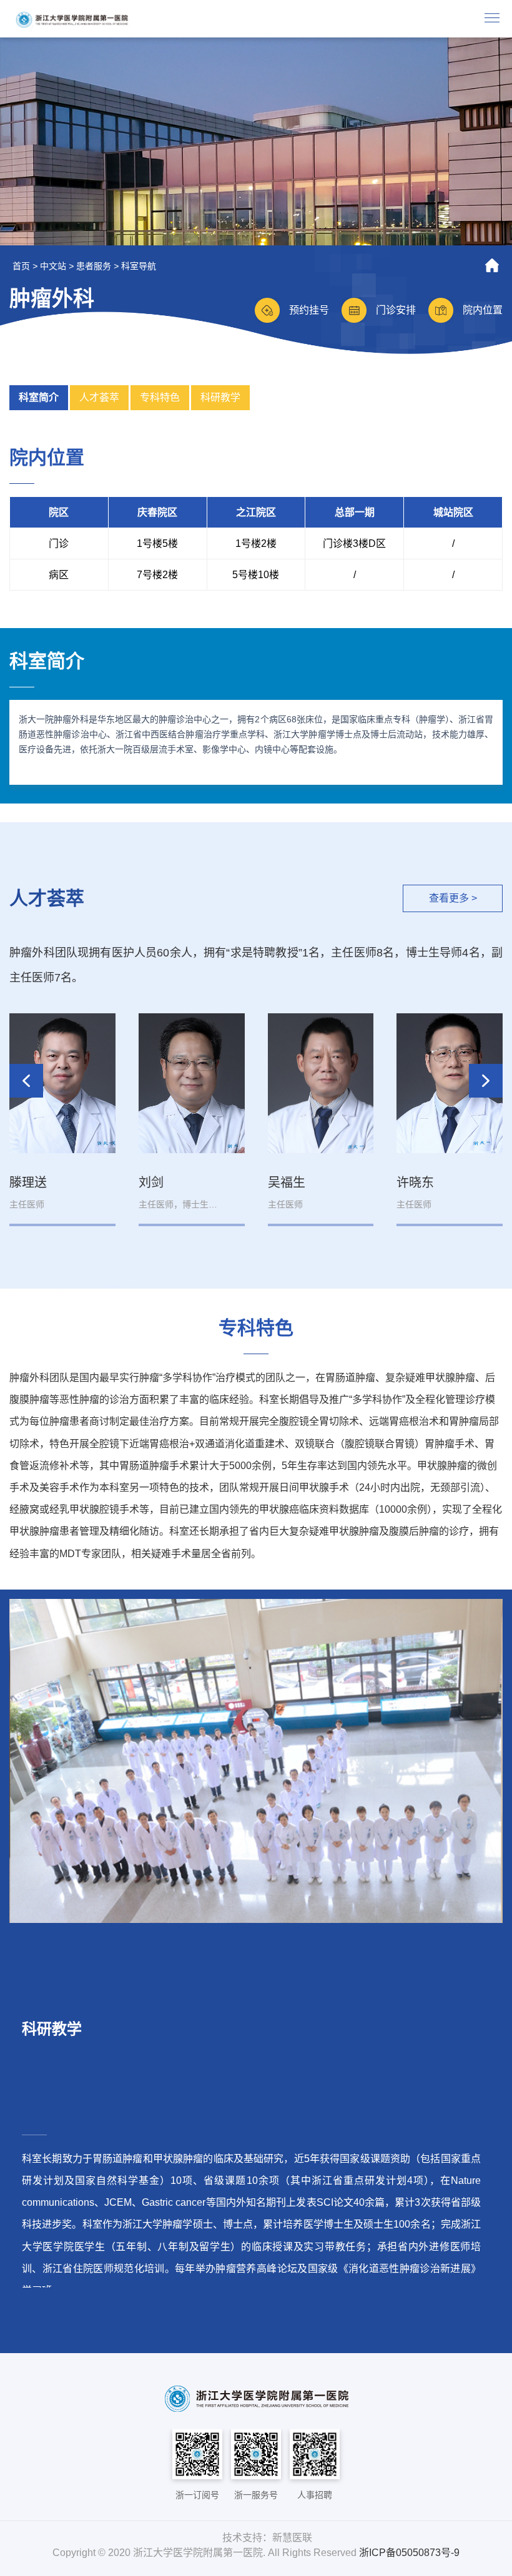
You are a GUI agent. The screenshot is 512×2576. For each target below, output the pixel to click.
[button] (486, 1081)
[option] (256, 141)
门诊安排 (396, 310)
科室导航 (139, 266)
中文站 (53, 266)
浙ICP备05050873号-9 (409, 2553)
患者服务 (94, 266)
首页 (21, 266)
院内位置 (483, 310)
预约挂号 (309, 310)
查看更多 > (453, 898)
